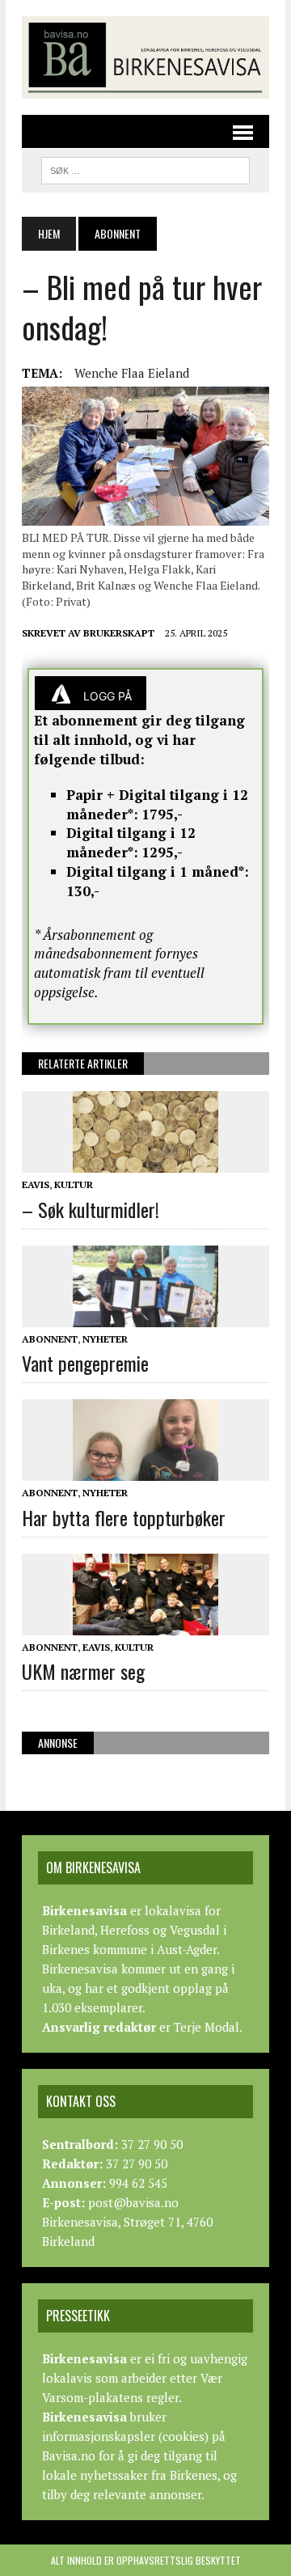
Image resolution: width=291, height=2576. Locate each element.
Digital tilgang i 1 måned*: (158, 871)
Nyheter (105, 1339)
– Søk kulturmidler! (91, 1209)
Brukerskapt (119, 633)
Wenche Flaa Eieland (132, 373)
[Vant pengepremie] (145, 1316)
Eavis (36, 1184)
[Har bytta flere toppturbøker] (145, 1470)
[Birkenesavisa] (145, 57)
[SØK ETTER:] (145, 168)
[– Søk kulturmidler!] (145, 1162)
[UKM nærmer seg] (145, 1624)
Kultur (74, 1184)
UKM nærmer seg (83, 1671)
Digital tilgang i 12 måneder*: (131, 842)
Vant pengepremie (85, 1363)
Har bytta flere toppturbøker (124, 1517)
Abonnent (50, 1339)
